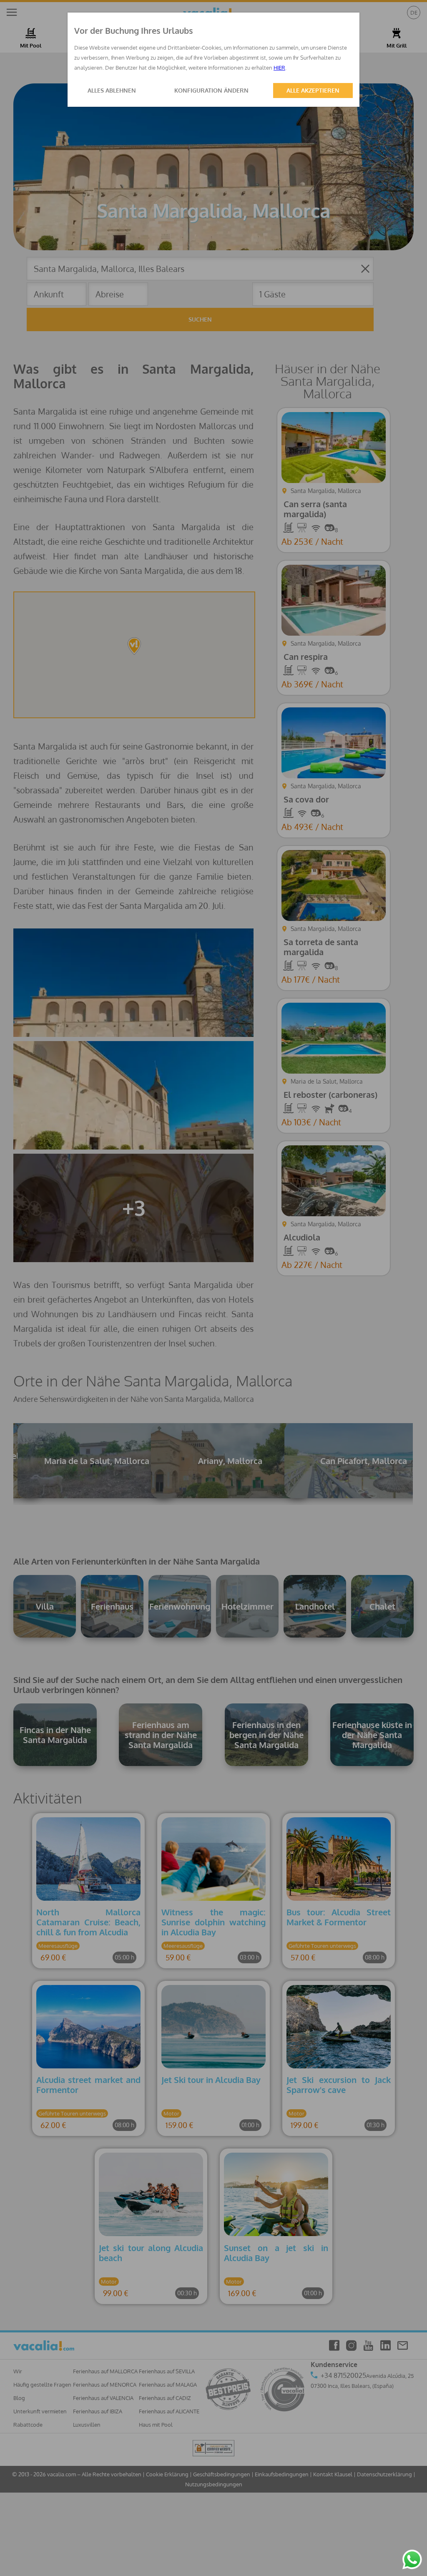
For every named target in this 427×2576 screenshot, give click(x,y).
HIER (279, 68)
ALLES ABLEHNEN (112, 90)
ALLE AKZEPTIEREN (313, 90)
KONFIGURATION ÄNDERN (211, 90)
